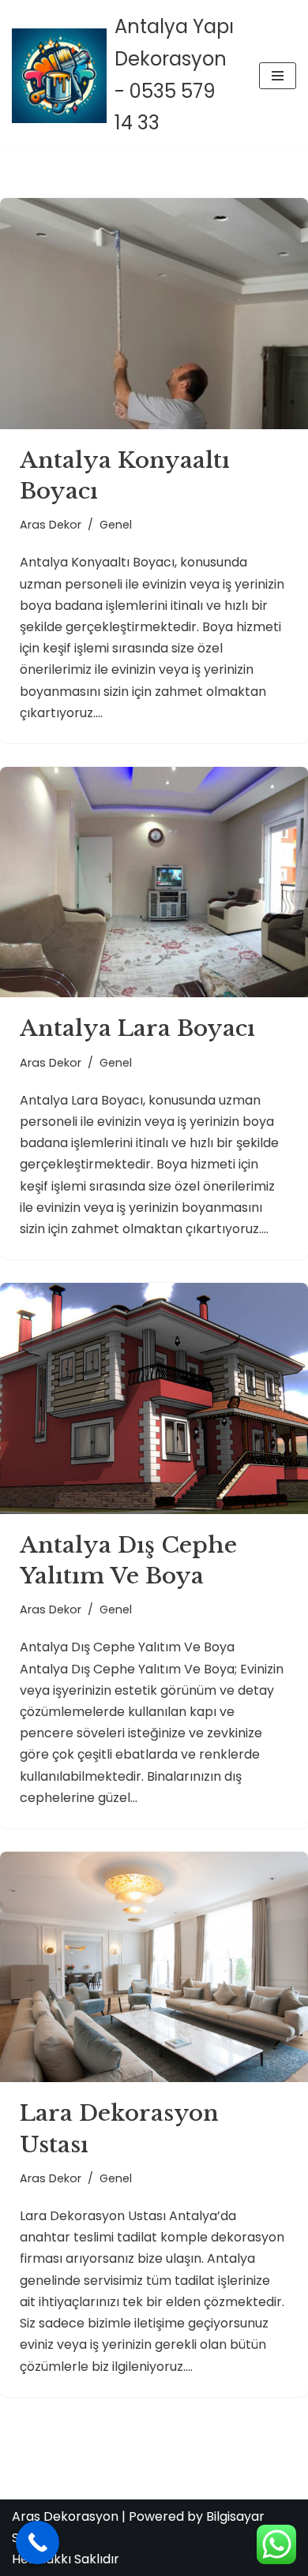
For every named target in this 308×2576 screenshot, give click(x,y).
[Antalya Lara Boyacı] (154, 882)
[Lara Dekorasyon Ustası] (154, 1967)
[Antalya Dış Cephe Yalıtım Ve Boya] (154, 1398)
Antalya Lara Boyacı (137, 1028)
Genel (116, 525)
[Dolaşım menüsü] (278, 76)
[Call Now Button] (38, 2542)
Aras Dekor (51, 525)
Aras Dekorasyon (65, 2516)
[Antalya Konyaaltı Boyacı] (154, 314)
